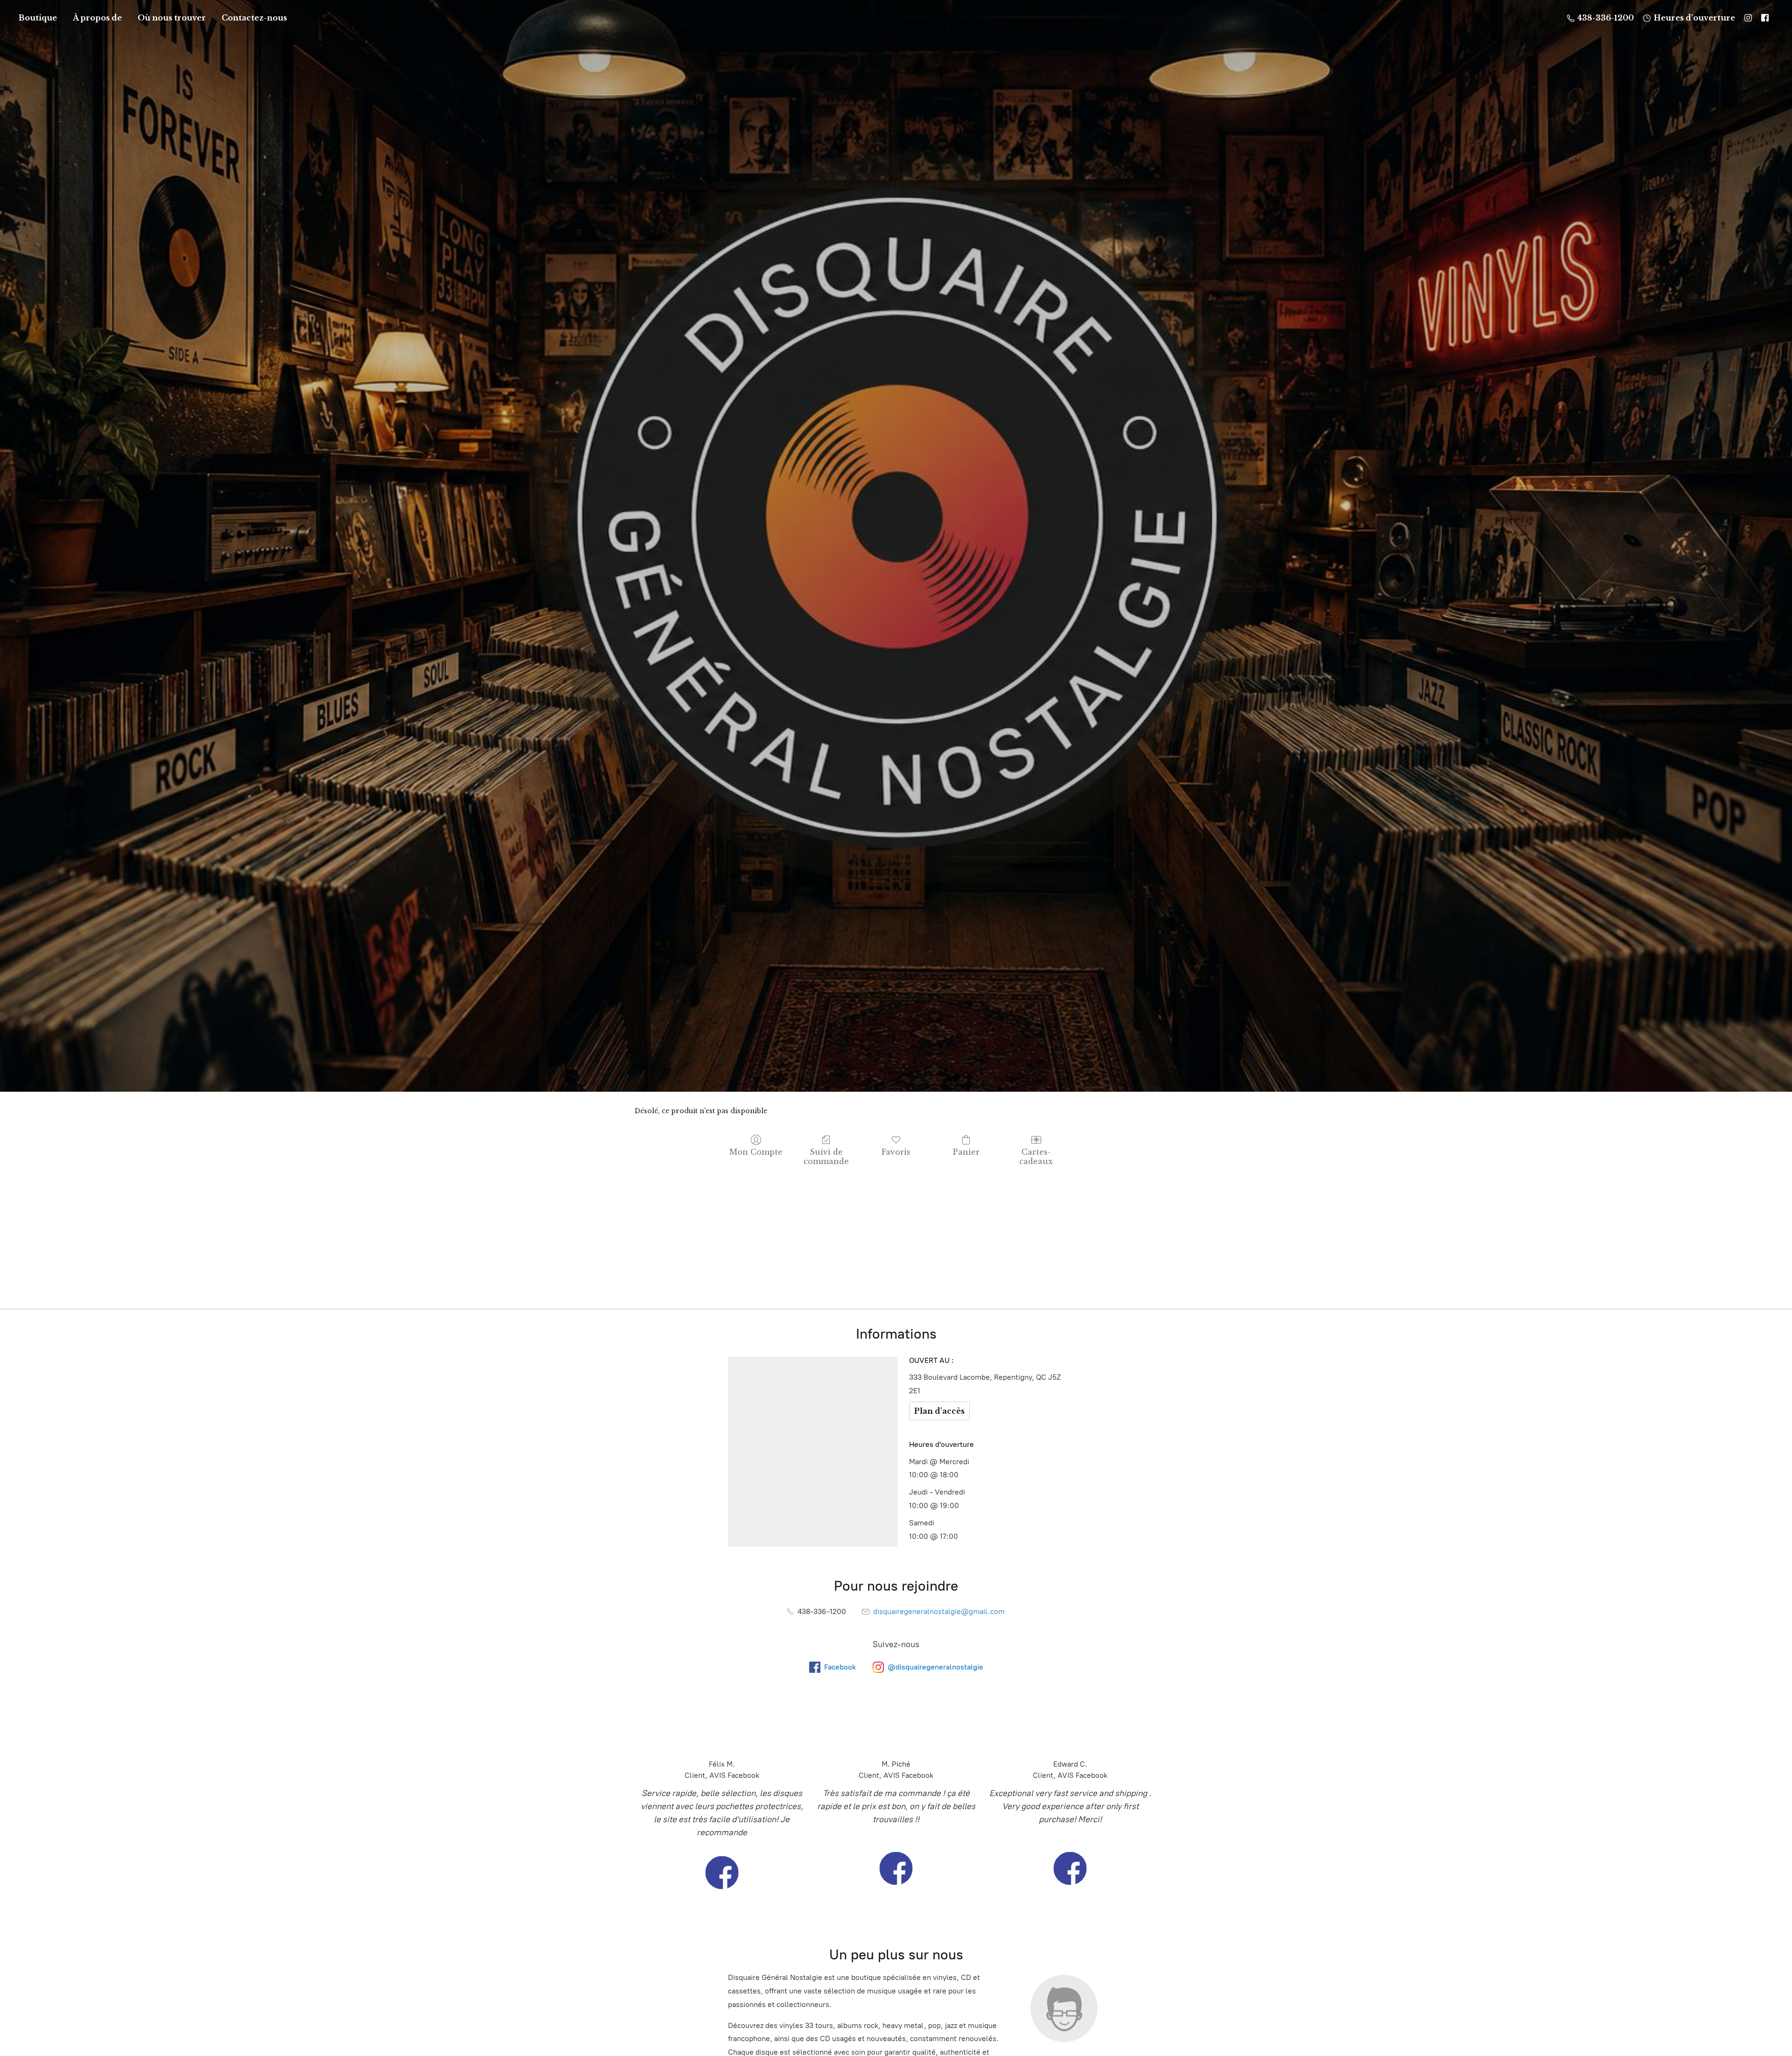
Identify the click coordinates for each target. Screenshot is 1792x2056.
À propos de (97, 18)
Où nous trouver (172, 18)
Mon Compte (756, 1152)
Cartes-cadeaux (1036, 1156)
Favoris (896, 1152)
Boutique (38, 18)
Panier (966, 1152)
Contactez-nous (254, 18)
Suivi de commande (826, 1156)
